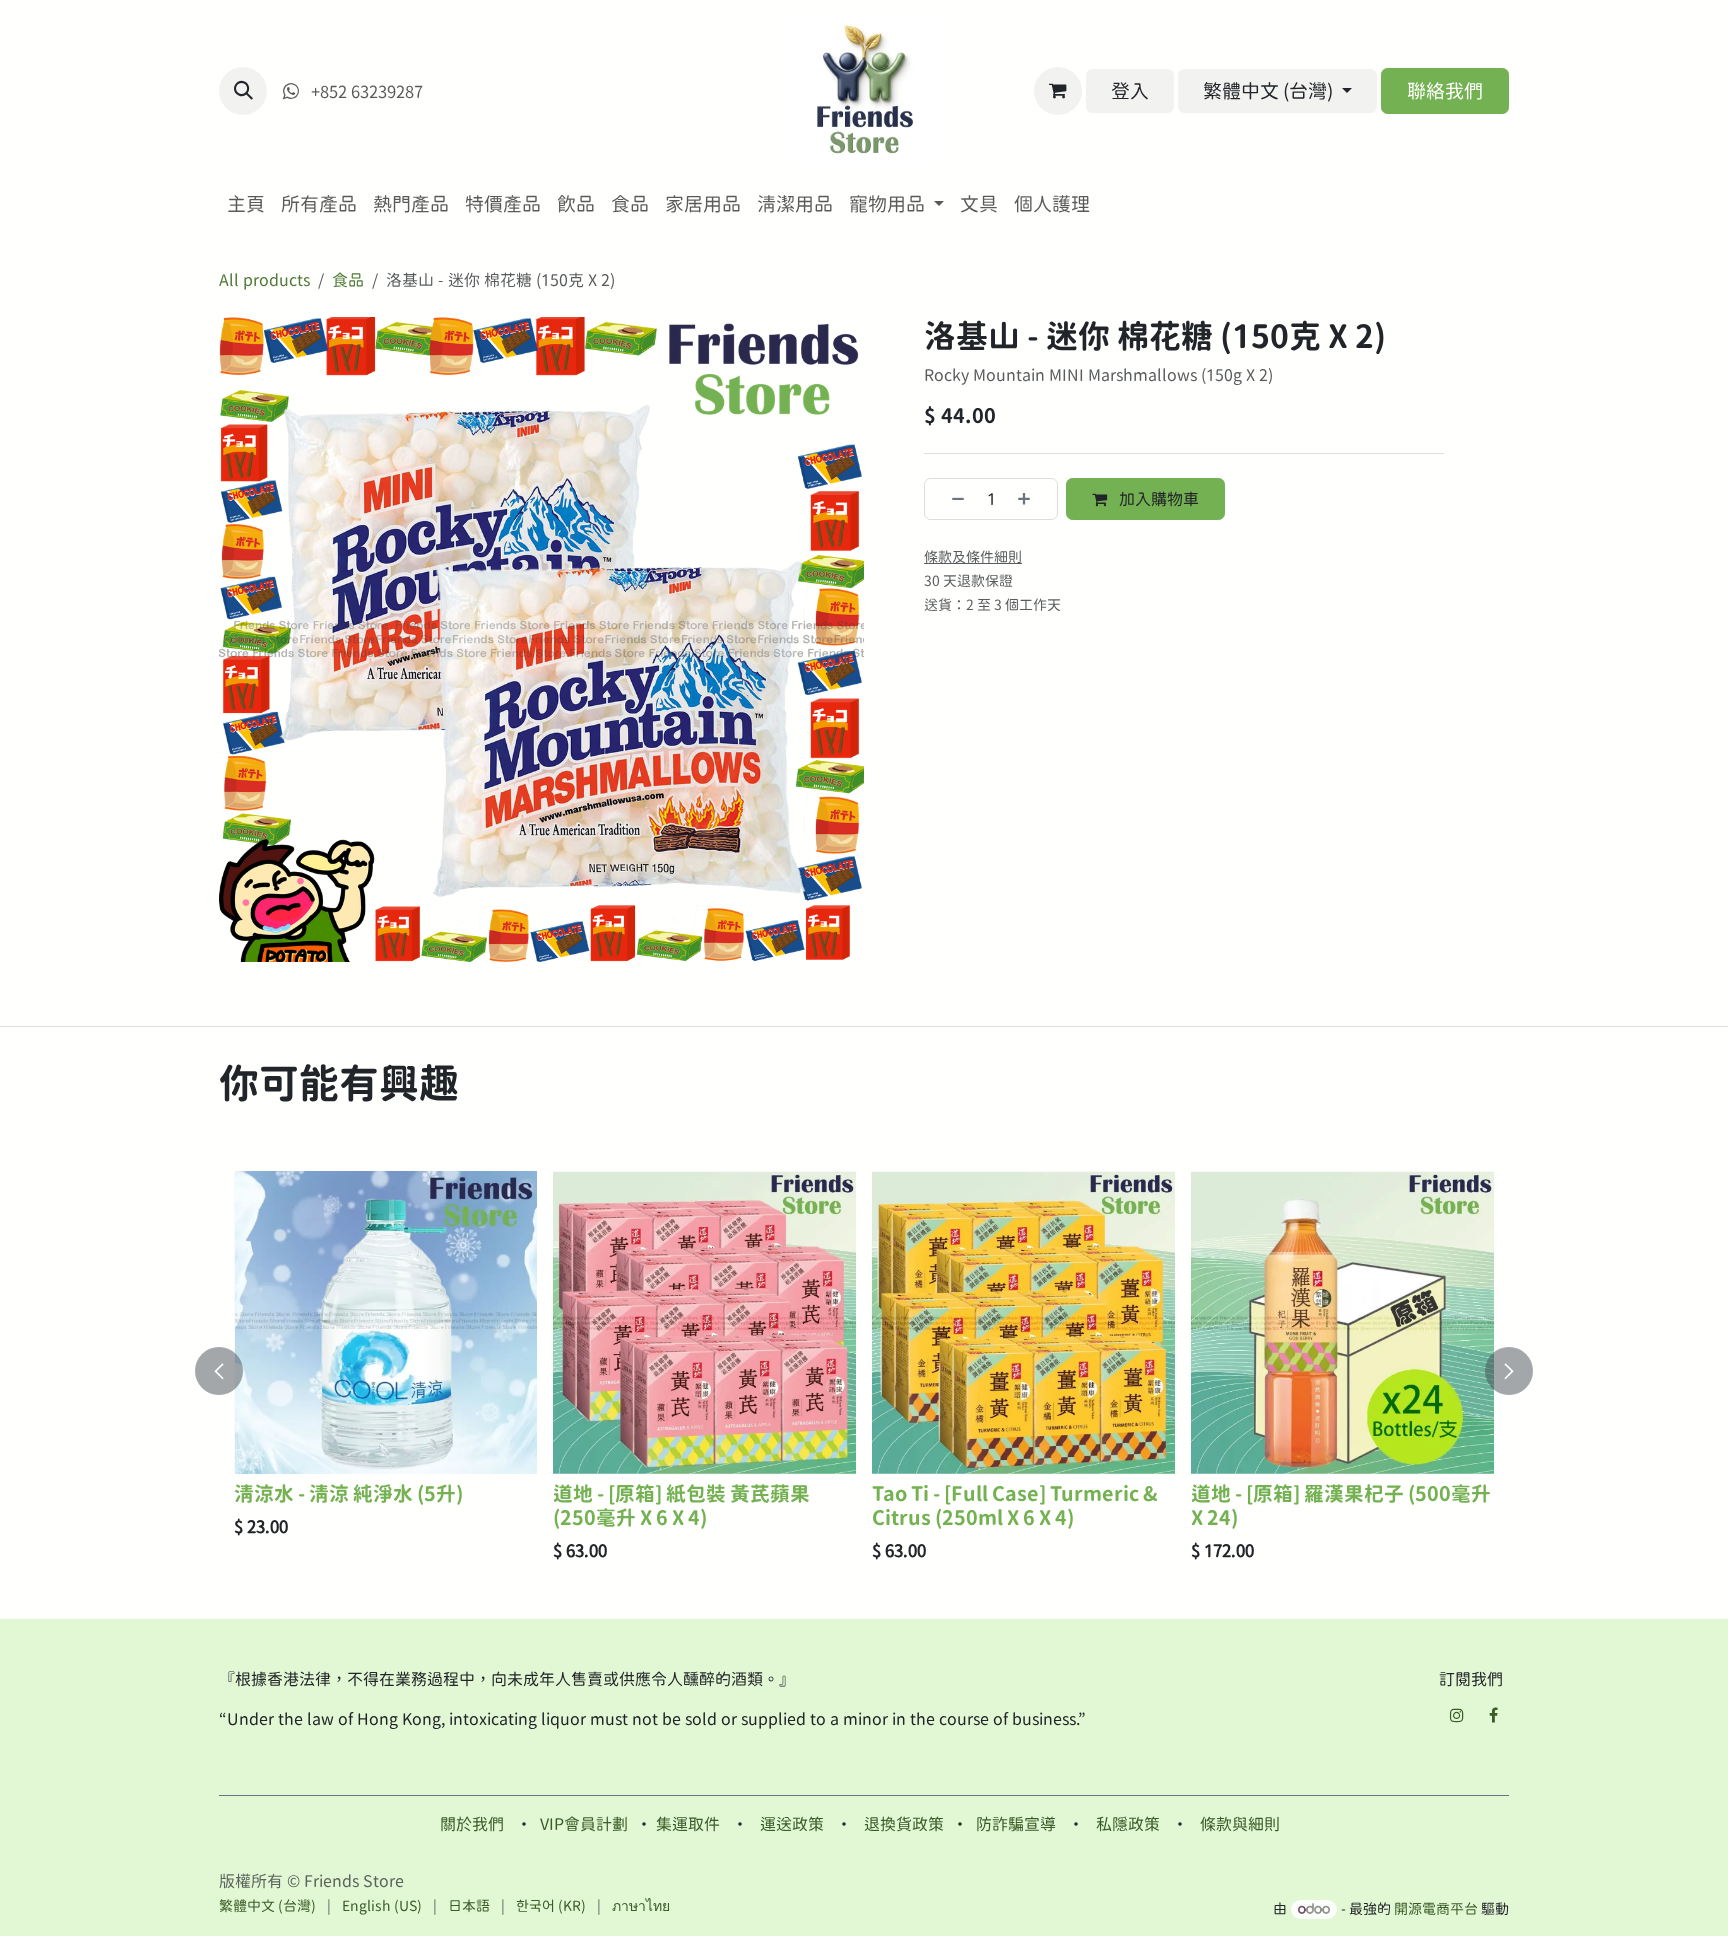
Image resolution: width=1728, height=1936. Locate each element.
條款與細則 (1240, 1824)
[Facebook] (1493, 1715)
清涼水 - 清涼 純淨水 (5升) (348, 1493)
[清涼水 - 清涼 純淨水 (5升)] (385, 1322)
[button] (243, 91)
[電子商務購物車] (1058, 91)
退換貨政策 (904, 1824)
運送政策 (792, 1824)
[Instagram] (1457, 1715)
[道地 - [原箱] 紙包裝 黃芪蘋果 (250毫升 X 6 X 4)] (704, 1322)
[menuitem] (246, 204)
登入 (1130, 90)
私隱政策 (1128, 1824)
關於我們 (472, 1824)
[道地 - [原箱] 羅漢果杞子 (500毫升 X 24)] (1342, 1322)
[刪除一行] (949, 499)
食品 (348, 280)
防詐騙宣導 (1016, 1824)
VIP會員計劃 (584, 1824)
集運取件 (688, 1824)
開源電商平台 (1436, 1909)
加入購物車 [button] (1157, 499)
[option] (864, 1371)
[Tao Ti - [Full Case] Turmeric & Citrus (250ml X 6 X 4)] (1023, 1322)
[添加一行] (1032, 499)
